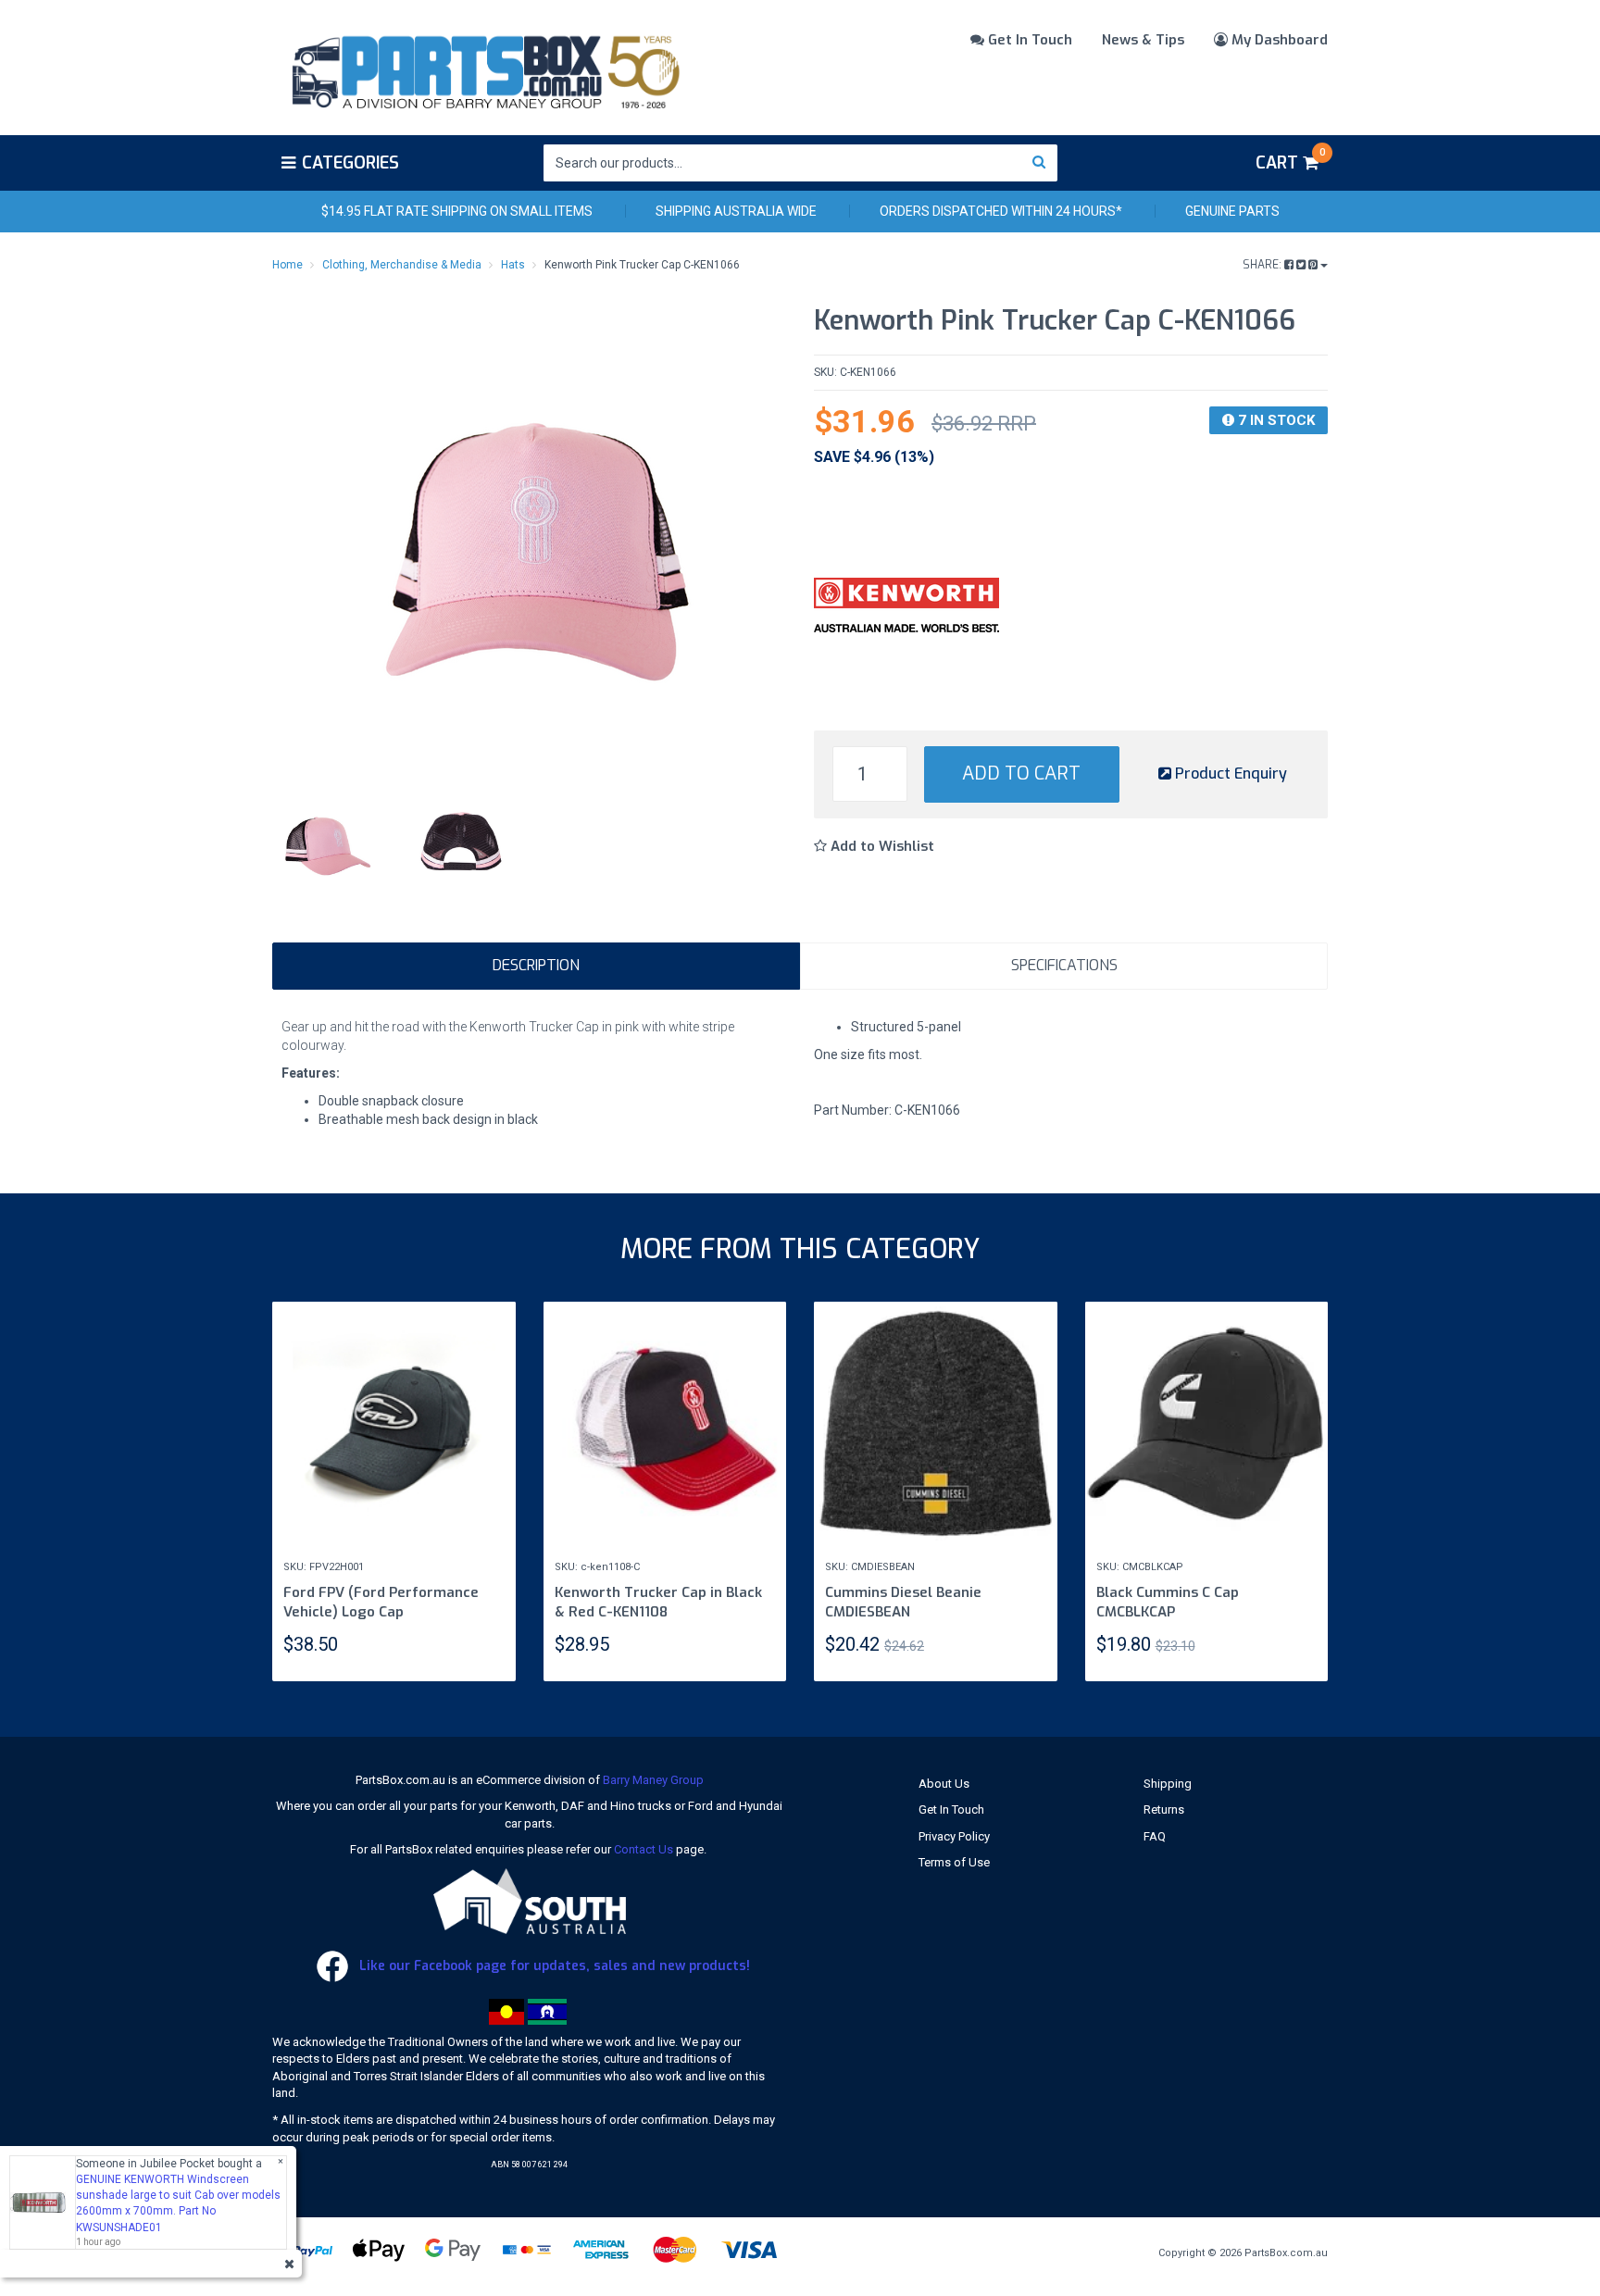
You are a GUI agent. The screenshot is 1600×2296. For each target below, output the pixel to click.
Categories (350, 163)
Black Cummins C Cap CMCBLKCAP (1168, 1602)
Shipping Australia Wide (736, 211)
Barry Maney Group (653, 1780)
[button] (874, 847)
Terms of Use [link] (954, 1862)
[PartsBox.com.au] (484, 69)
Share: (1263, 265)
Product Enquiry (1229, 774)
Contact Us (644, 1849)
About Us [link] (944, 1784)
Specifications (1064, 965)
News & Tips (1143, 40)
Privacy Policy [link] (954, 1836)
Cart (1290, 160)
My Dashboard (1278, 40)
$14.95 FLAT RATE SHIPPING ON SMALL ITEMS (457, 211)
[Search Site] (1039, 163)
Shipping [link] (1168, 1784)
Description (536, 965)
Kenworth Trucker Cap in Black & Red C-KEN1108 (658, 1602)
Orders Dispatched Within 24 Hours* (1001, 211)
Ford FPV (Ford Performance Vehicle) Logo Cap (381, 1602)
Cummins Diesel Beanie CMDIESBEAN (903, 1602)
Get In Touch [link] (951, 1809)
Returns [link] (1164, 1809)
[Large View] (326, 842)
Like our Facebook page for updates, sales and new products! (553, 1966)
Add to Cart (1021, 774)
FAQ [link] (1155, 1836)
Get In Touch (1028, 40)
